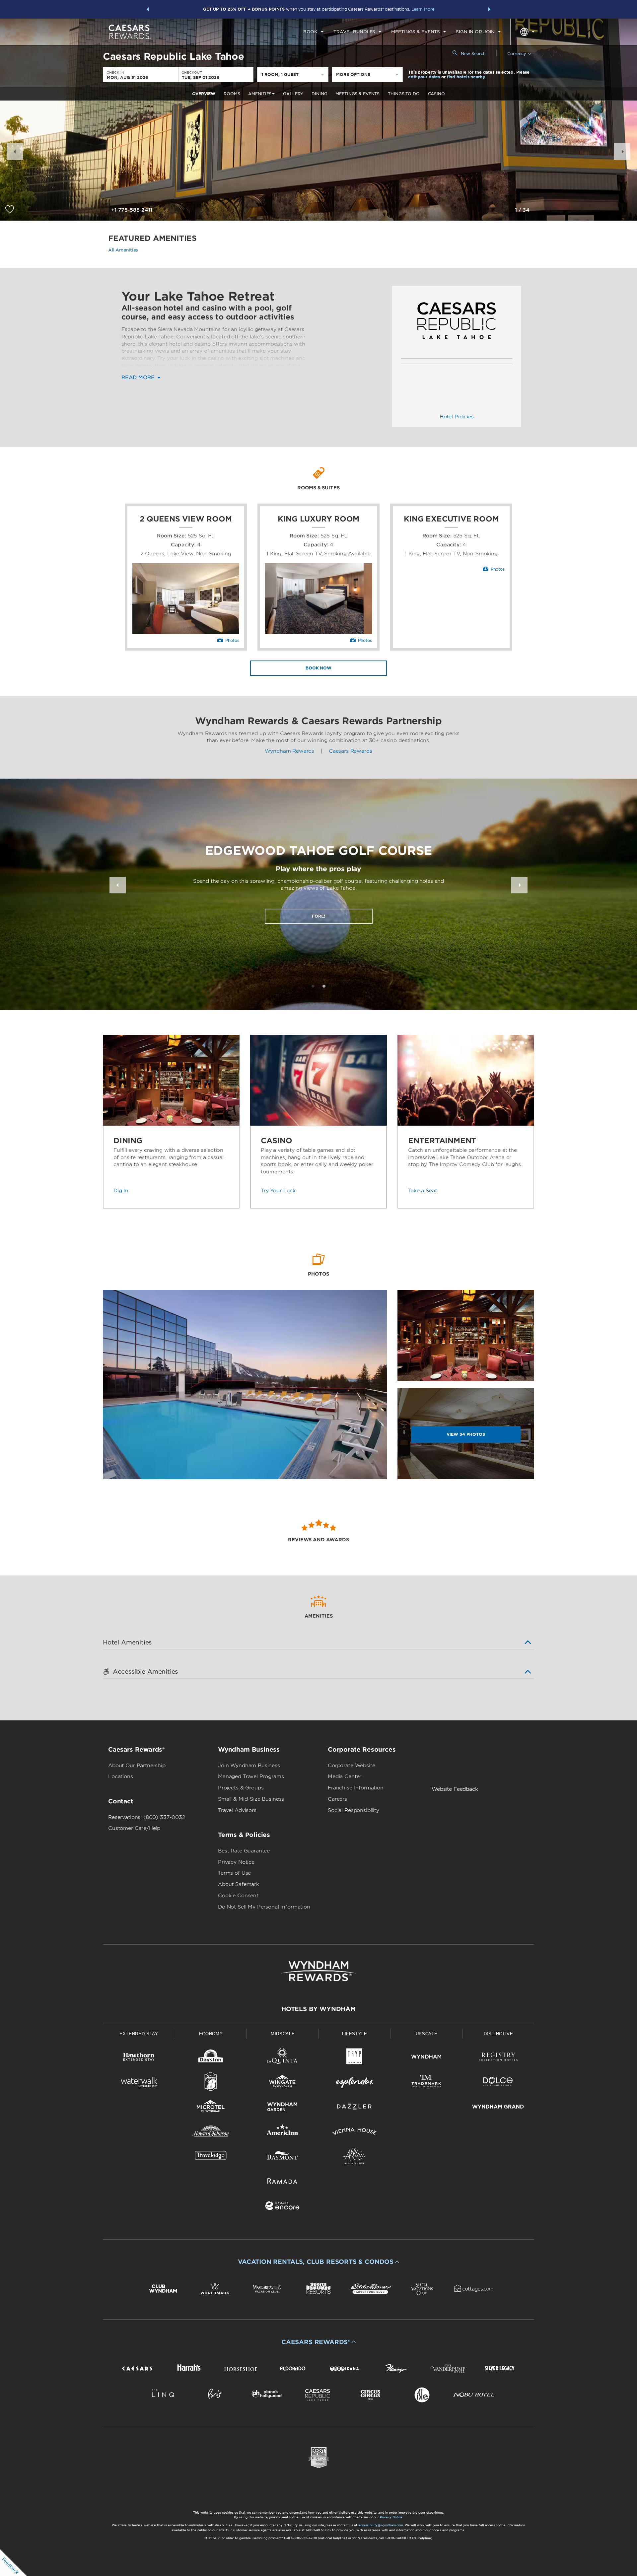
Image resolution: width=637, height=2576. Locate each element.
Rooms (232, 94)
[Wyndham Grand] (498, 2108)
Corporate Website (351, 1766)
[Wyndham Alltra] (354, 2157)
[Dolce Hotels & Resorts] (498, 2083)
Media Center (345, 1776)
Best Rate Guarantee (244, 1851)
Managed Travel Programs (251, 1776)
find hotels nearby (466, 77)
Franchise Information (356, 1788)
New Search (473, 54)
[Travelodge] (211, 2157)
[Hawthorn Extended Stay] (139, 2058)
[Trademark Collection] (426, 2083)
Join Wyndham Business (249, 1766)
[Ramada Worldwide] (283, 2182)
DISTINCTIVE (498, 2034)
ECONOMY (211, 2034)
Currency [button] (517, 54)
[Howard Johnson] (211, 2133)
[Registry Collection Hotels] (498, 2058)
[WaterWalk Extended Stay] (139, 2083)
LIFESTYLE (355, 2034)
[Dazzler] (354, 2108)
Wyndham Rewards (289, 751)
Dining (319, 94)
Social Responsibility (354, 1810)
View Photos (466, 1434)
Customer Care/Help (134, 1828)
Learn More (423, 9)
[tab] (313, 986)
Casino (436, 94)
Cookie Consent (238, 1896)
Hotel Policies (457, 417)
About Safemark (239, 1884)
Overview (204, 94)
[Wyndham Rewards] (318, 1971)
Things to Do (404, 94)
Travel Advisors (237, 1810)
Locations (121, 1776)
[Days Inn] (211, 2058)
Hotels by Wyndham (318, 2009)
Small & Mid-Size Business (251, 1799)
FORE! (318, 916)
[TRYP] (354, 2058)
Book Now (318, 668)
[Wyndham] (426, 2058)
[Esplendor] (354, 2083)
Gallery (293, 94)
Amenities (260, 94)
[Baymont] (283, 2157)
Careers (337, 1799)
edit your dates (424, 77)
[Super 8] (211, 2083)
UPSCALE (427, 2034)
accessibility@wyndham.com (381, 2525)
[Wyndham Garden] (283, 2108)
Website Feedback (455, 1789)
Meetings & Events (357, 94)
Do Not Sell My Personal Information (264, 1907)
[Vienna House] (354, 2133)
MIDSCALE (283, 2034)
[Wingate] (283, 2083)
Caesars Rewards (351, 751)
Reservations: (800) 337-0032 (147, 1817)
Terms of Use (234, 1873)
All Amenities (123, 250)
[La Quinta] (283, 2058)
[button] (148, 9)
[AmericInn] (283, 2133)
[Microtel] (211, 2108)
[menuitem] (313, 32)
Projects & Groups (241, 1788)
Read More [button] (139, 378)
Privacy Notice (236, 1862)
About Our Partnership (137, 1766)
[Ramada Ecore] (283, 2207)
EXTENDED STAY (139, 2034)
